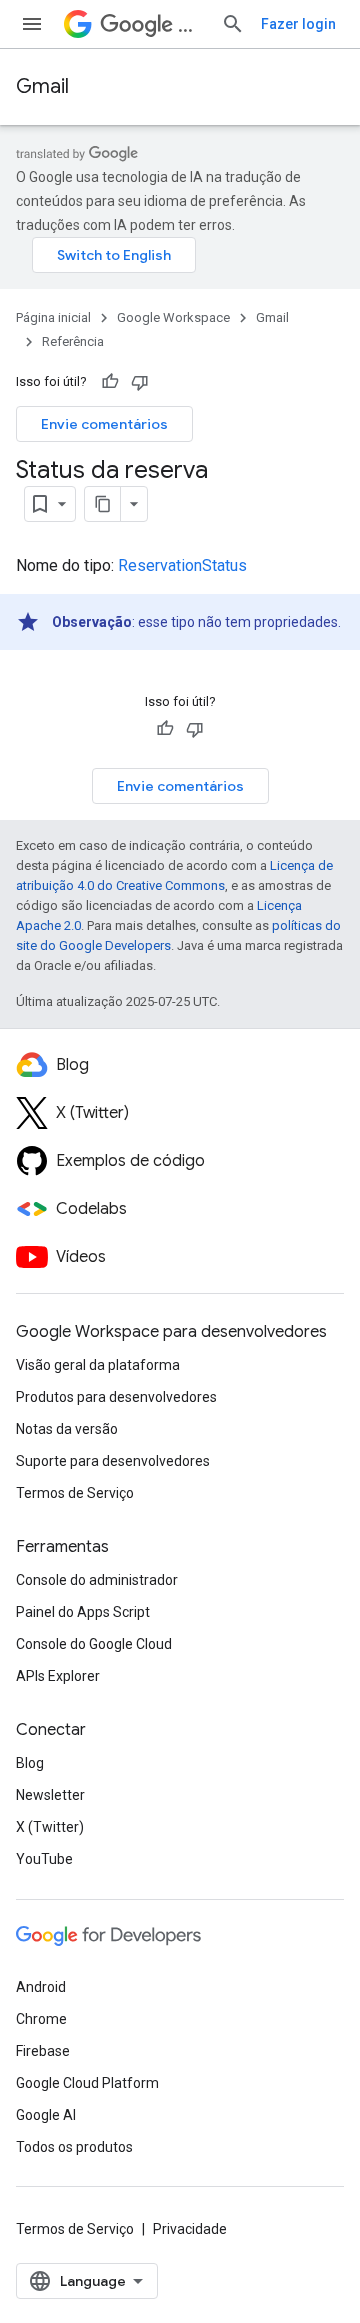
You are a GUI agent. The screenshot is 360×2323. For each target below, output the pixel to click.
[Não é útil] (140, 382)
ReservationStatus (182, 565)
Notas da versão (67, 1429)
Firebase (43, 2051)
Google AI (46, 2115)
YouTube (44, 1859)
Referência (73, 341)
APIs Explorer (58, 1676)
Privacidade (190, 2229)
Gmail (42, 86)
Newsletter (50, 1795)
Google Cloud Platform (87, 2083)
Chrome (41, 2019)
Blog (30, 1763)
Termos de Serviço (75, 1493)
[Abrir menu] (32, 24)
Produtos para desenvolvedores (116, 1397)
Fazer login (298, 24)
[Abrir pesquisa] (233, 24)
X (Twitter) (50, 1827)
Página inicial (53, 317)
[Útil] (110, 382)
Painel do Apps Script (83, 1612)
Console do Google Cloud (94, 1644)
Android (41, 1987)
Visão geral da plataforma (98, 1365)
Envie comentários (104, 424)
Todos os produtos (74, 2147)
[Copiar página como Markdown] (103, 504)
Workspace (191, 24)
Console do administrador (97, 1580)
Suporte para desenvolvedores (113, 1461)
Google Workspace (173, 317)
